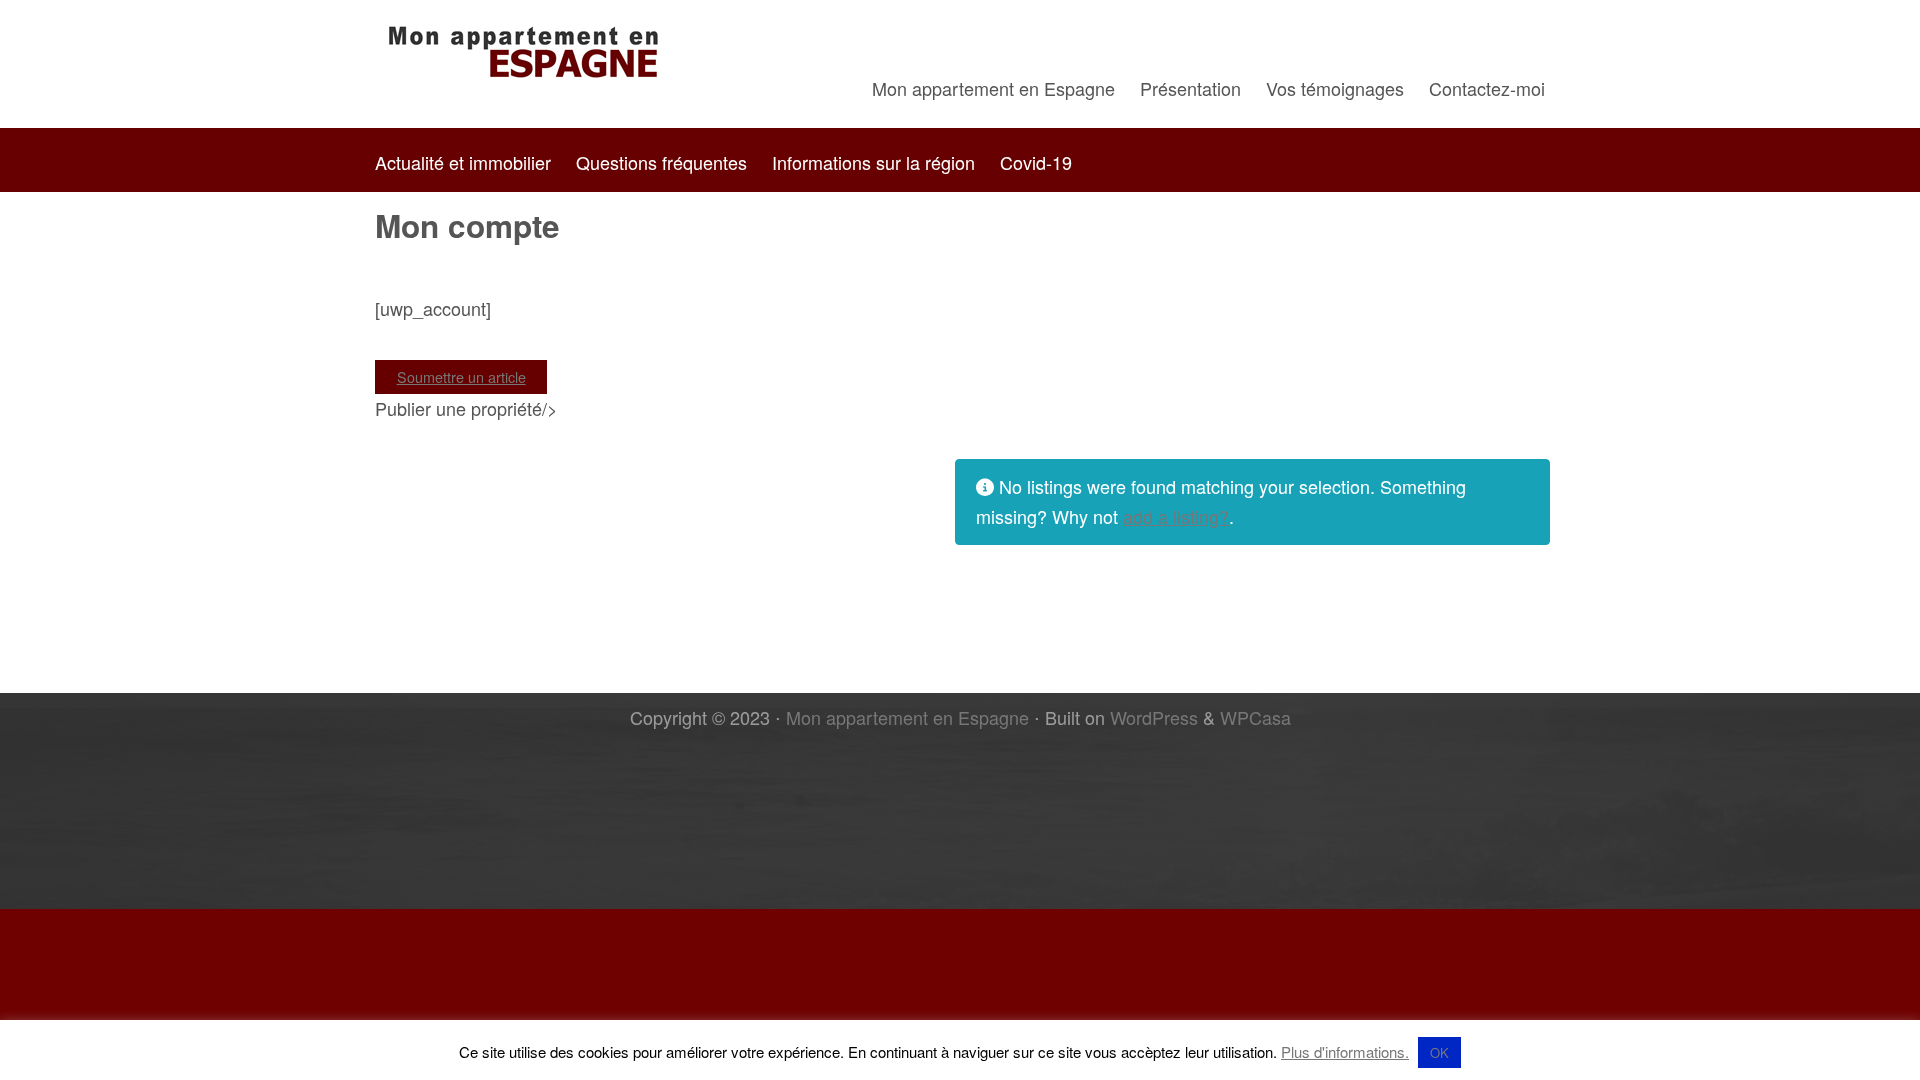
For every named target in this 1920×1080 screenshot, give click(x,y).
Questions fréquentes (661, 162)
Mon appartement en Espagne (993, 88)
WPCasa (1255, 717)
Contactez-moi (1487, 88)
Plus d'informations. (1345, 1051)
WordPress (1154, 717)
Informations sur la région (873, 162)
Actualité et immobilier (463, 162)
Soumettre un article (461, 376)
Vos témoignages (1335, 88)
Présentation (1190, 88)
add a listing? (1176, 516)
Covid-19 (1036, 162)
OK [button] (1439, 1052)
